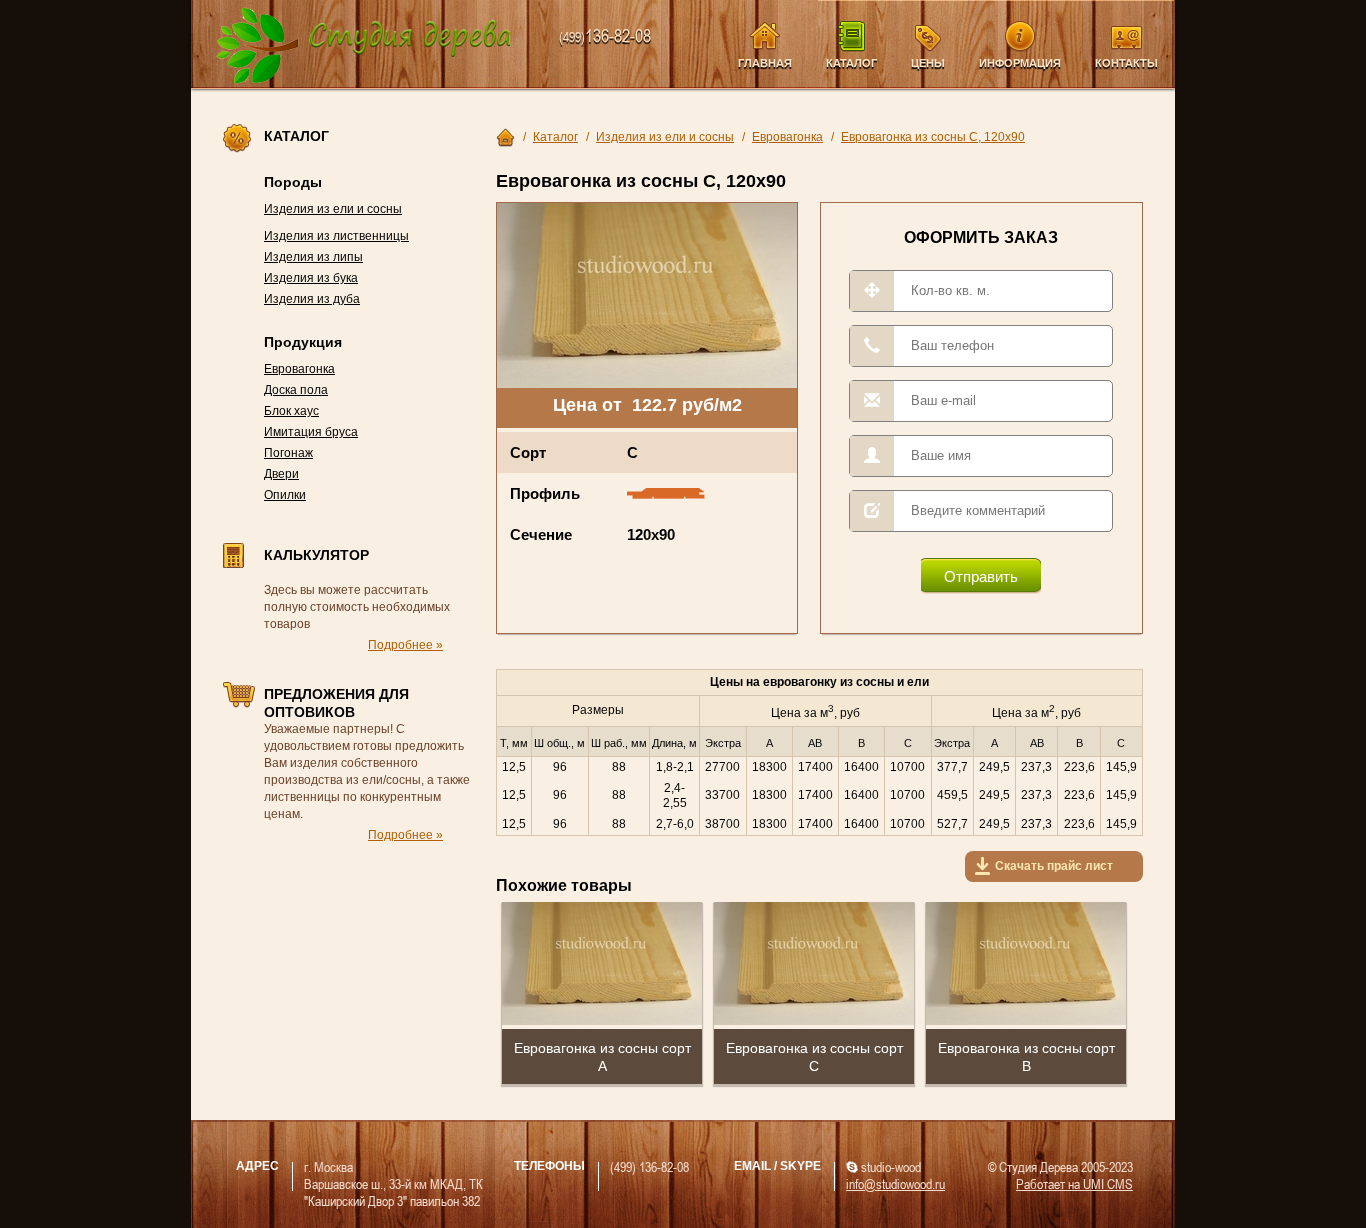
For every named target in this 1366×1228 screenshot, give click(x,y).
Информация (1020, 63)
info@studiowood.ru (895, 1183)
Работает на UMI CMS (1074, 1183)
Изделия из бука (311, 278)
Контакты (1126, 63)
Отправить (981, 576)
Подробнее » (405, 645)
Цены (928, 63)
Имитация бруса (311, 432)
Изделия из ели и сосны (333, 209)
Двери (281, 474)
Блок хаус (291, 411)
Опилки (285, 495)
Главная (765, 63)
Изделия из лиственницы (336, 236)
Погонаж (288, 453)
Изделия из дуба (312, 299)
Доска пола (296, 390)
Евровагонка (299, 369)
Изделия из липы (313, 257)
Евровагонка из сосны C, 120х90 (933, 137)
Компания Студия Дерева (364, 46)
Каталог (851, 63)
